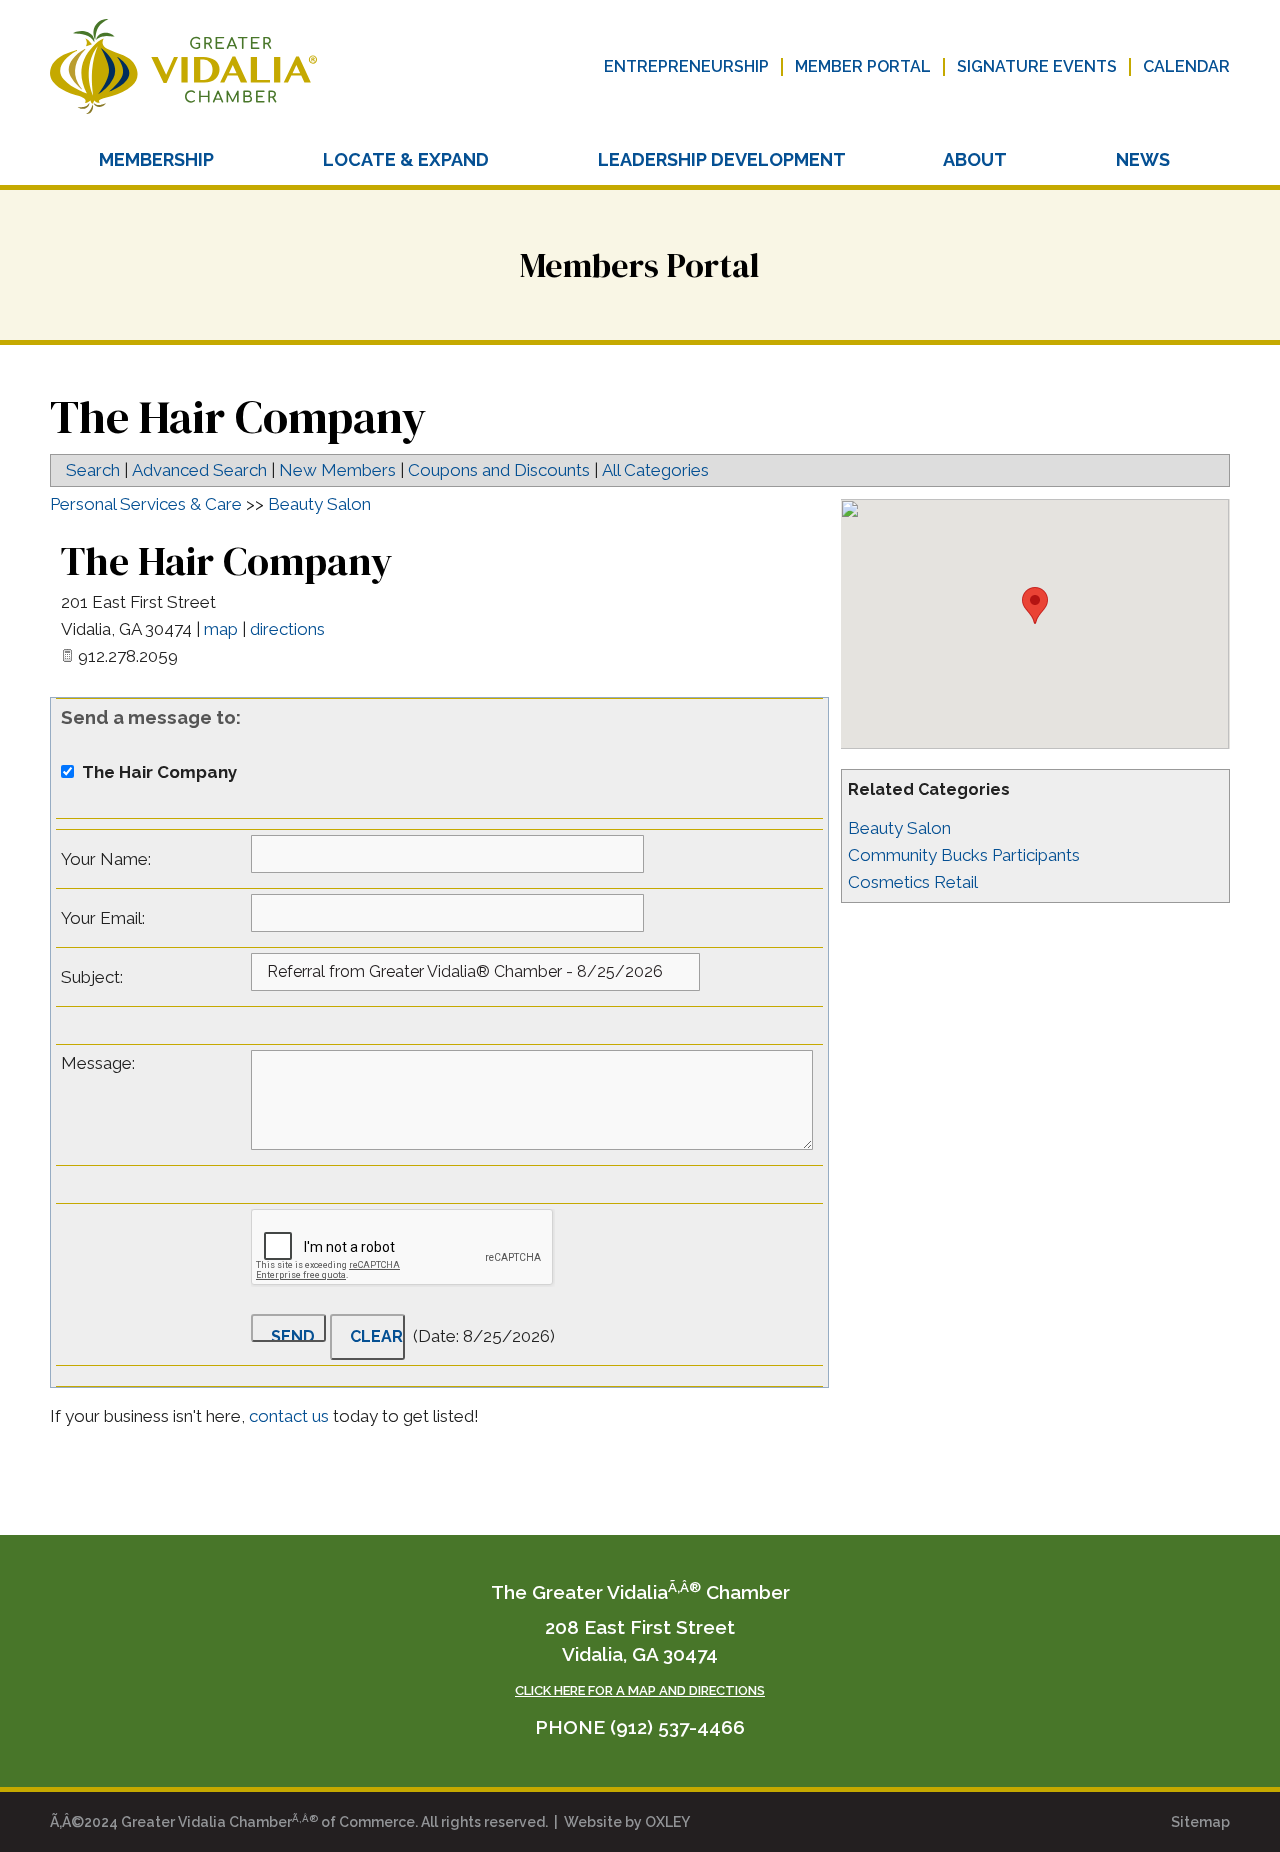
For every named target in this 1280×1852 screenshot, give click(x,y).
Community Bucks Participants (964, 855)
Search (93, 470)
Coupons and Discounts (499, 470)
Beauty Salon (899, 828)
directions (287, 629)
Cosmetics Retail (913, 882)
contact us (291, 1416)
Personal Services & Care (146, 504)
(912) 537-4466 (677, 1727)
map (221, 629)
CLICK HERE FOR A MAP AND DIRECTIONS (640, 1690)
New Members (337, 470)
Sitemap (1200, 1822)
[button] (1035, 605)
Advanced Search (199, 470)
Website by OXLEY (627, 1822)
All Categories (655, 470)
